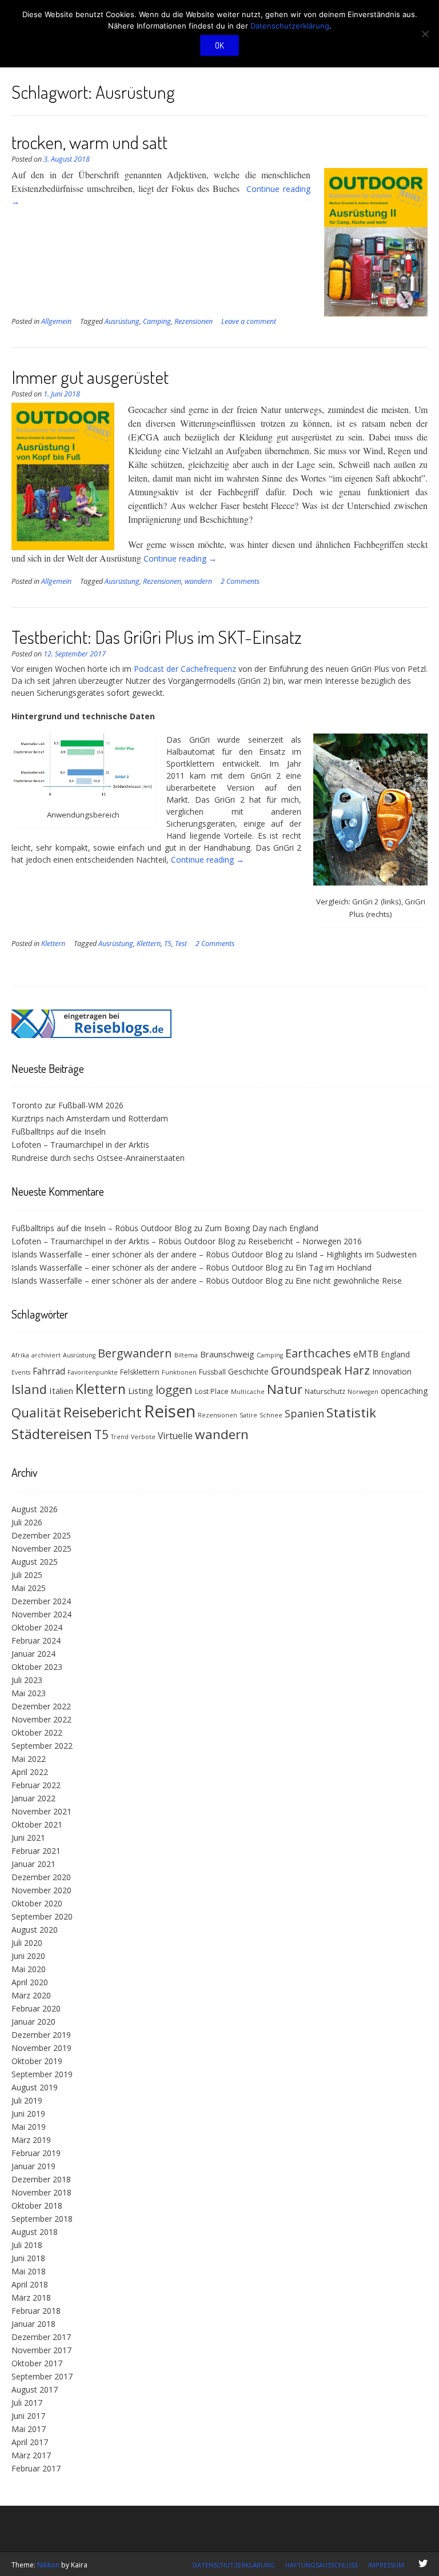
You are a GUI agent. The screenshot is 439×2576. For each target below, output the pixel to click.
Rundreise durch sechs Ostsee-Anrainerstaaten (98, 1158)
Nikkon (48, 2565)
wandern (198, 581)
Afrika (20, 1355)
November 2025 (41, 1549)
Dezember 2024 (41, 1601)
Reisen (170, 1411)
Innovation (392, 1371)
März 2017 (31, 2455)
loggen (174, 1389)
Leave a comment (249, 321)
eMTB (366, 1354)
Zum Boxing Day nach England (262, 1228)
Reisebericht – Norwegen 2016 (305, 1241)
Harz (357, 1370)
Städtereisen (52, 1434)
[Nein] (425, 34)
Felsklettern (140, 1372)
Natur (285, 1389)
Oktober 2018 (37, 2206)
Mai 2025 (29, 1588)
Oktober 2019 (37, 2061)
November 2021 (41, 1811)
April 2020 (30, 1982)
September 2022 (42, 1746)
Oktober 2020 (37, 1903)
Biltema (186, 1355)
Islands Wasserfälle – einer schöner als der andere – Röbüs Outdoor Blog (147, 1254)
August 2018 (35, 2232)
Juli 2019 (27, 2100)
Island (29, 1389)
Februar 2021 (36, 1851)
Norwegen (363, 1392)
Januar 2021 (33, 1864)
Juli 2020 (27, 1943)
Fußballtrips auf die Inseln (59, 1131)
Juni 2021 (28, 1838)
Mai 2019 (29, 2127)
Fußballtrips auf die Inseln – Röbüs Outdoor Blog (101, 1228)
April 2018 (30, 2284)
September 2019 (42, 2074)
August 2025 (35, 1562)
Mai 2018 (29, 2271)
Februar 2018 (36, 2311)
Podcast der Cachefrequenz (185, 669)
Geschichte (248, 1371)
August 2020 (35, 1930)
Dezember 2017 (41, 2337)
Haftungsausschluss (322, 2565)
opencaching (404, 1391)
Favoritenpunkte (93, 1372)
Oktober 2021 (37, 1824)
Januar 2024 (33, 1654)
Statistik (351, 1413)
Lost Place (212, 1391)
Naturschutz (325, 1391)
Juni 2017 (28, 2416)
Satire (248, 1415)
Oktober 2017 (37, 2363)
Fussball (212, 1372)
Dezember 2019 (41, 2035)
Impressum (386, 2565)
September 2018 (42, 2219)
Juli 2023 (27, 1680)
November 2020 (41, 1890)
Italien (61, 1391)
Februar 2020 (36, 2008)
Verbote (143, 1437)
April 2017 (30, 2442)
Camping (157, 321)
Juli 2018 (27, 2245)
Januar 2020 (33, 2022)
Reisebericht (103, 1412)
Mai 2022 (29, 1759)
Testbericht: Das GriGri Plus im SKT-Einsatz (157, 637)
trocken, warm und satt (89, 142)
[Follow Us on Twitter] (423, 2563)
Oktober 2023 (37, 1667)
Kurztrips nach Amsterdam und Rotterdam (90, 1118)
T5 (168, 944)
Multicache (248, 1392)
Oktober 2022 (37, 1732)
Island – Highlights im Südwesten (356, 1254)
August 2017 (35, 2389)
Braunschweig (227, 1354)
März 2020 (31, 1995)
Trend (120, 1437)
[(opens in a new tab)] (91, 1035)
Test (181, 944)
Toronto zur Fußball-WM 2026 (67, 1105)
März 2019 (31, 2140)
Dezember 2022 (41, 1706)
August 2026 (35, 1509)
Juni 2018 (28, 2258)
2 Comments (240, 581)
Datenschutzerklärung (234, 2565)
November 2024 (41, 1614)
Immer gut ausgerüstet (90, 377)
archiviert (46, 1355)
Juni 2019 (28, 2114)
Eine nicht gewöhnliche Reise (349, 1281)
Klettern (53, 944)
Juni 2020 (28, 1956)
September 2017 (42, 2376)
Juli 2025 (27, 1575)
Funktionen (179, 1372)
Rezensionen (193, 321)
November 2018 (41, 2192)
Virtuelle (175, 1436)
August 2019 (35, 2087)
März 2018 (31, 2297)
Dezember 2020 (41, 1877)
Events (21, 1372)
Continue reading (180, 558)
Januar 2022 (33, 1798)
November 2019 (41, 2048)
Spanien (304, 1413)
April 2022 (30, 1772)
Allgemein (56, 321)
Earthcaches (318, 1353)
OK (219, 45)
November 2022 (41, 1719)
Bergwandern (135, 1353)
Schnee (271, 1415)
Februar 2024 (36, 1640)
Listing (141, 1391)
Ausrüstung (122, 321)
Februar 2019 (36, 2153)
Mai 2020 (29, 1969)
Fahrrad (49, 1371)
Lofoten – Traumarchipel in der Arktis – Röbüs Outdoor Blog (123, 1241)
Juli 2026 (27, 1522)
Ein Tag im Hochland (334, 1267)
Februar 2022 (36, 1785)
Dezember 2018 (41, 2179)
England (395, 1354)
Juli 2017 (27, 2403)
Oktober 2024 (37, 1627)
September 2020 (42, 1916)
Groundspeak (306, 1370)
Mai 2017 (29, 2429)
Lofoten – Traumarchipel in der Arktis (80, 1145)
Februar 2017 (36, 2468)
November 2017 (41, 2350)
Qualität (36, 1413)
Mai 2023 (29, 1693)
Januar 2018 (33, 2324)
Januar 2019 (33, 2166)
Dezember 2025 (41, 1535)
